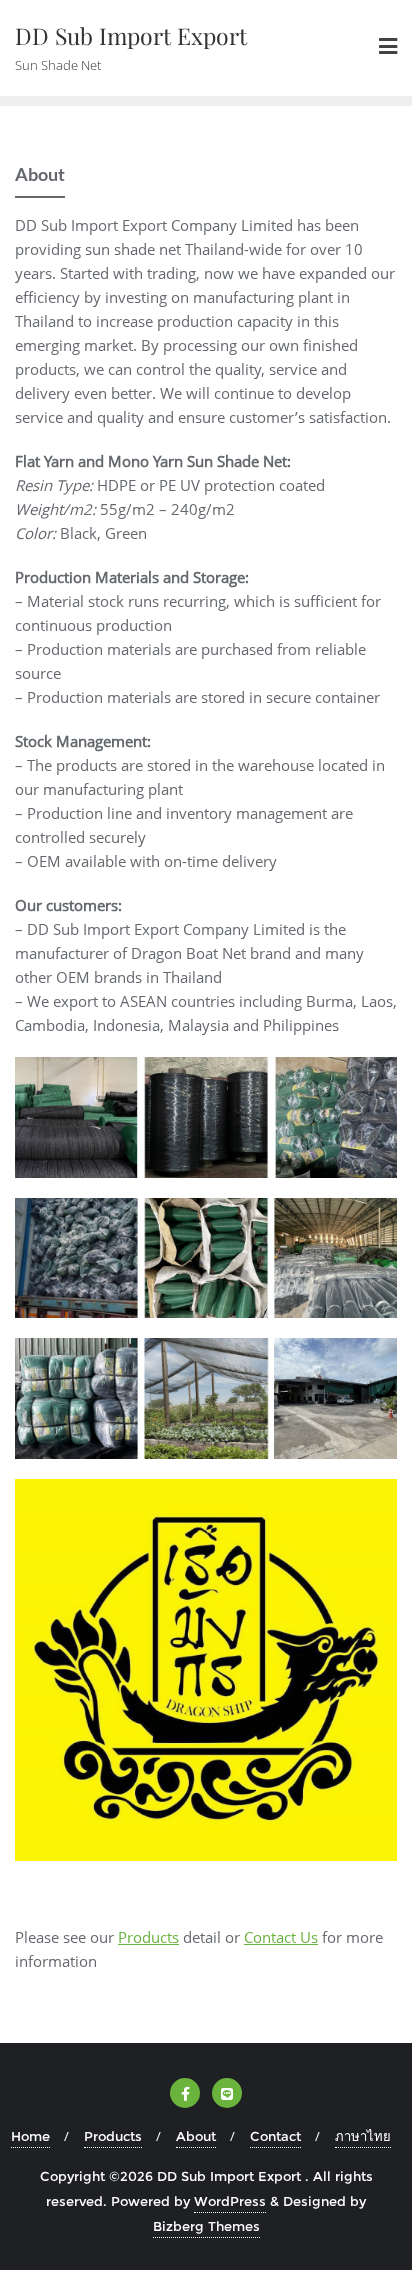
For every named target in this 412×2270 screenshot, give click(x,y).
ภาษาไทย (363, 2136)
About (196, 2136)
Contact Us (281, 1937)
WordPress (230, 2201)
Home (30, 2136)
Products (148, 1937)
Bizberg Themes (206, 2226)
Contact (275, 2136)
